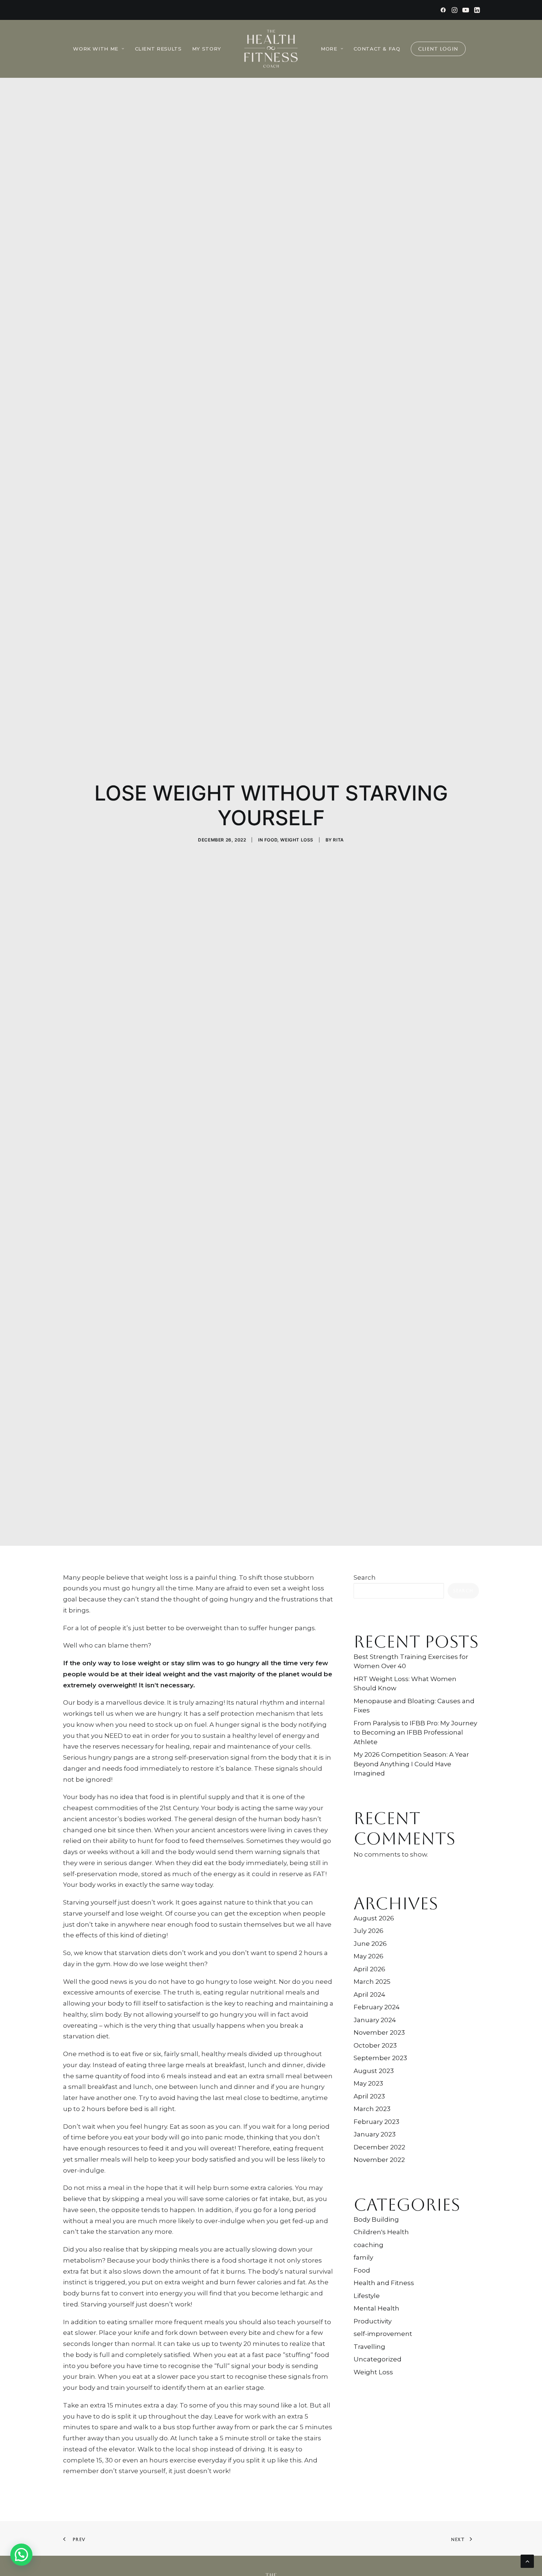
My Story (207, 49)
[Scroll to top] (527, 2561)
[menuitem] (443, 10)
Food (271, 840)
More (329, 49)
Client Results (158, 49)
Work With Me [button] (96, 49)
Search (365, 1577)
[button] (443, 10)
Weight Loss (297, 840)
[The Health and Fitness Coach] (271, 49)
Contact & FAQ (377, 49)
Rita (338, 840)
